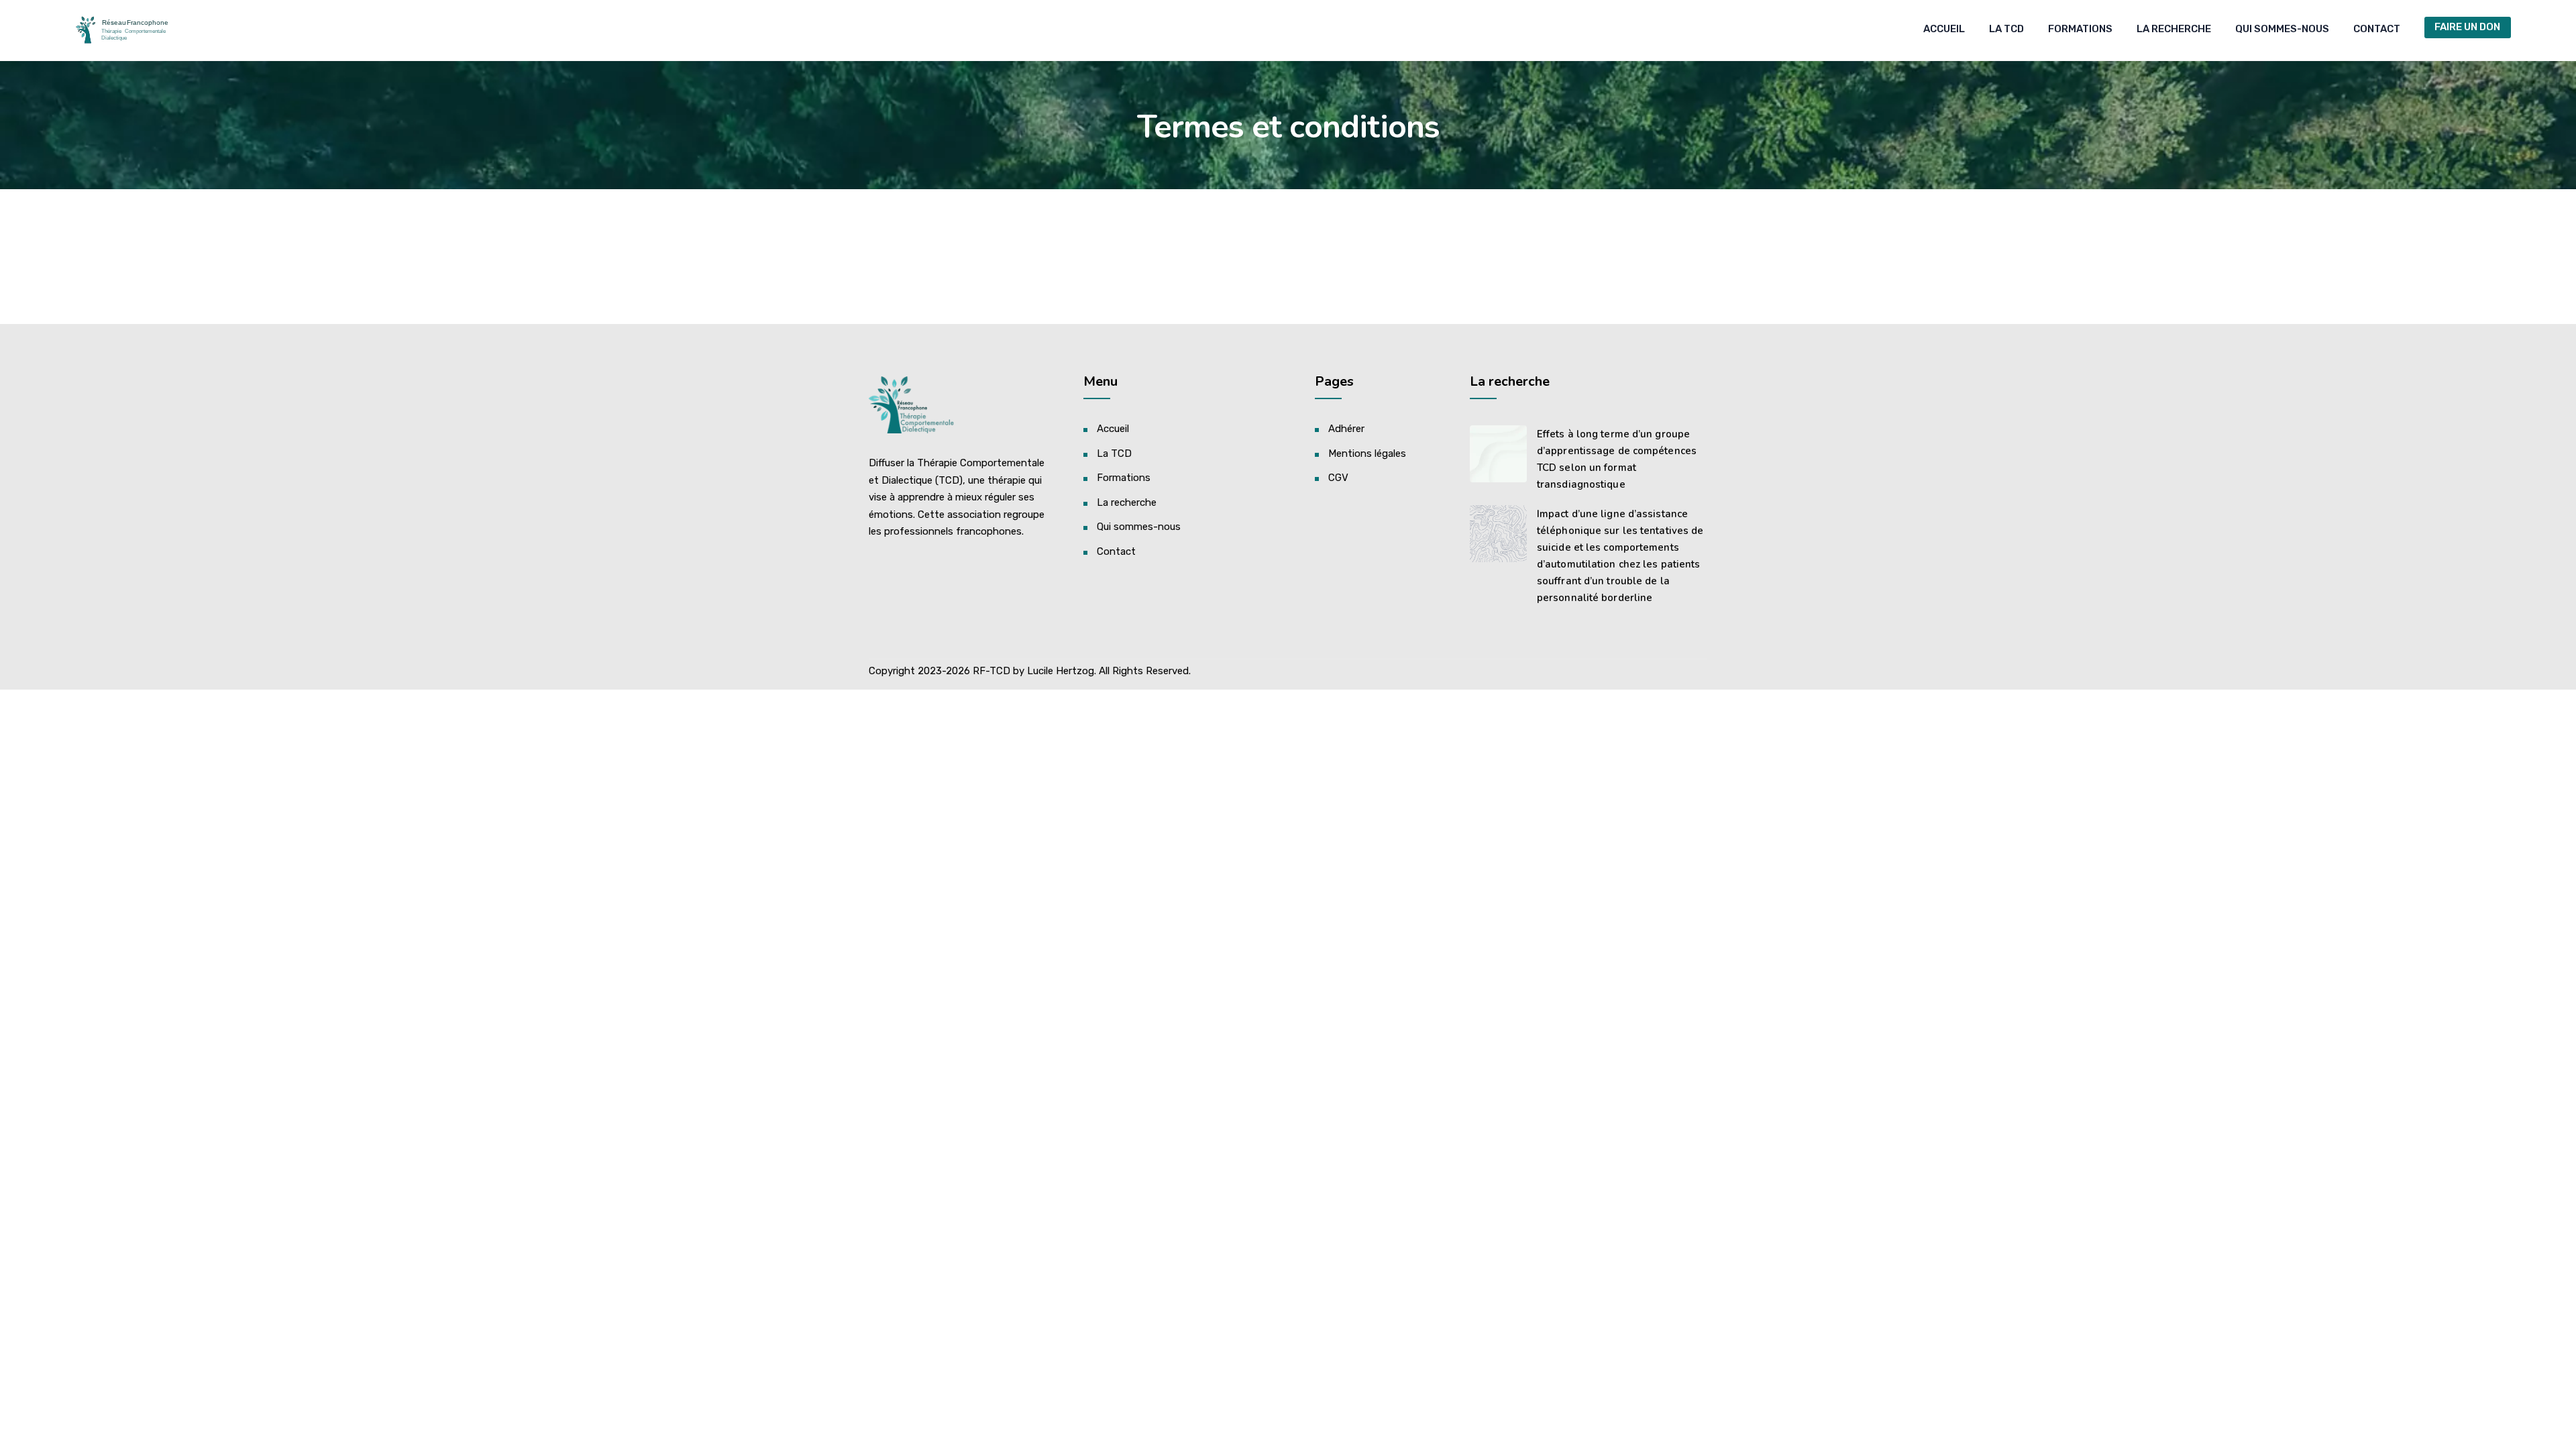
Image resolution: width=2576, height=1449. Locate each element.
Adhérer (1346, 429)
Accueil (1944, 29)
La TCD (2006, 29)
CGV (1338, 478)
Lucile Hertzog (1061, 671)
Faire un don (2467, 27)
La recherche (2174, 29)
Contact (2377, 29)
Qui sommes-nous (2282, 29)
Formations (2080, 29)
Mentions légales (1367, 453)
